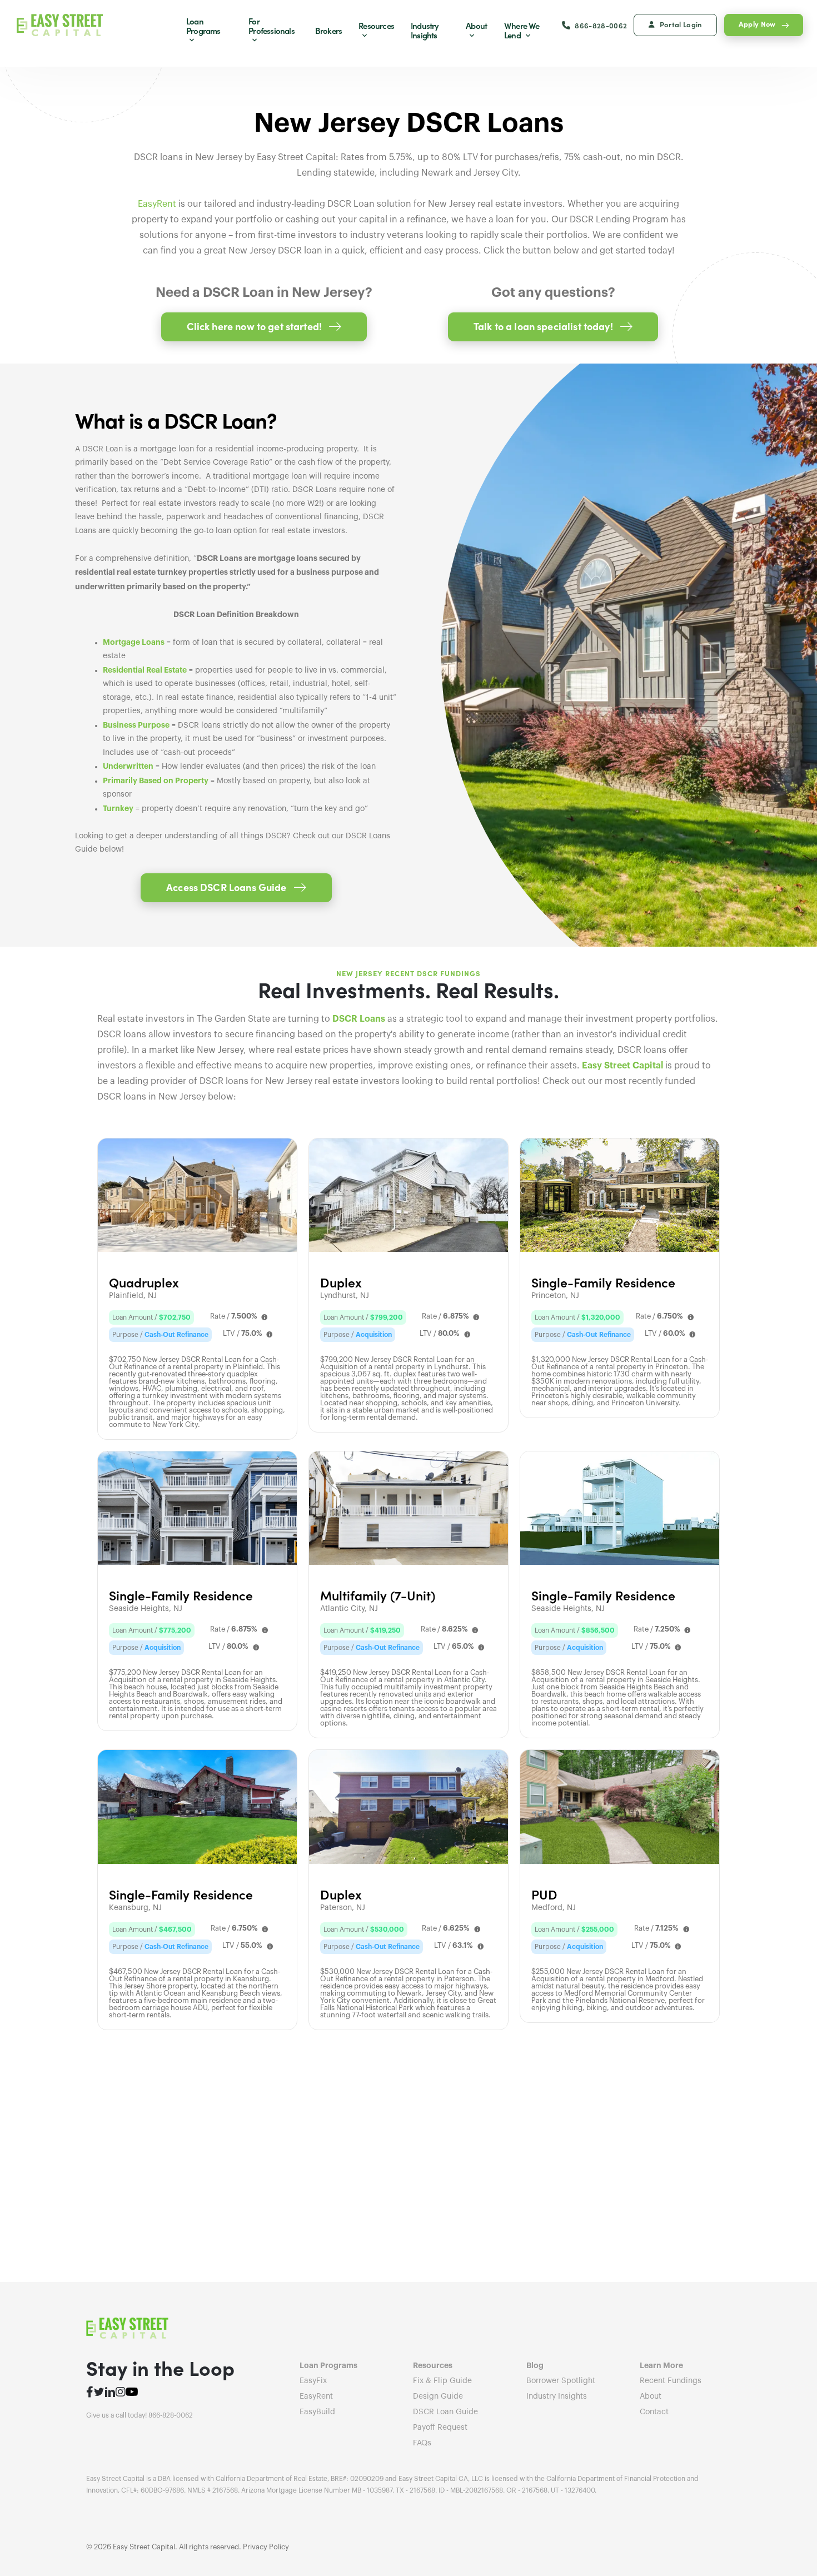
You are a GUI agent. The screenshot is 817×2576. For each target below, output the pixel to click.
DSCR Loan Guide (445, 2412)
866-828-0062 (601, 25)
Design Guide (438, 2396)
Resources (376, 25)
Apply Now (757, 23)
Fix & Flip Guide (442, 2381)
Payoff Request (440, 2428)
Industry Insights (425, 30)
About (476, 25)
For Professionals (271, 26)
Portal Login (681, 24)
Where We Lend (522, 30)
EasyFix (313, 2381)
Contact (654, 2412)
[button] (264, 327)
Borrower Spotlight (561, 2381)
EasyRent (157, 204)
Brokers (328, 30)
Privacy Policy (266, 2547)
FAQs (422, 2443)
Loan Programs (203, 26)
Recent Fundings (671, 2381)
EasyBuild (317, 2412)
